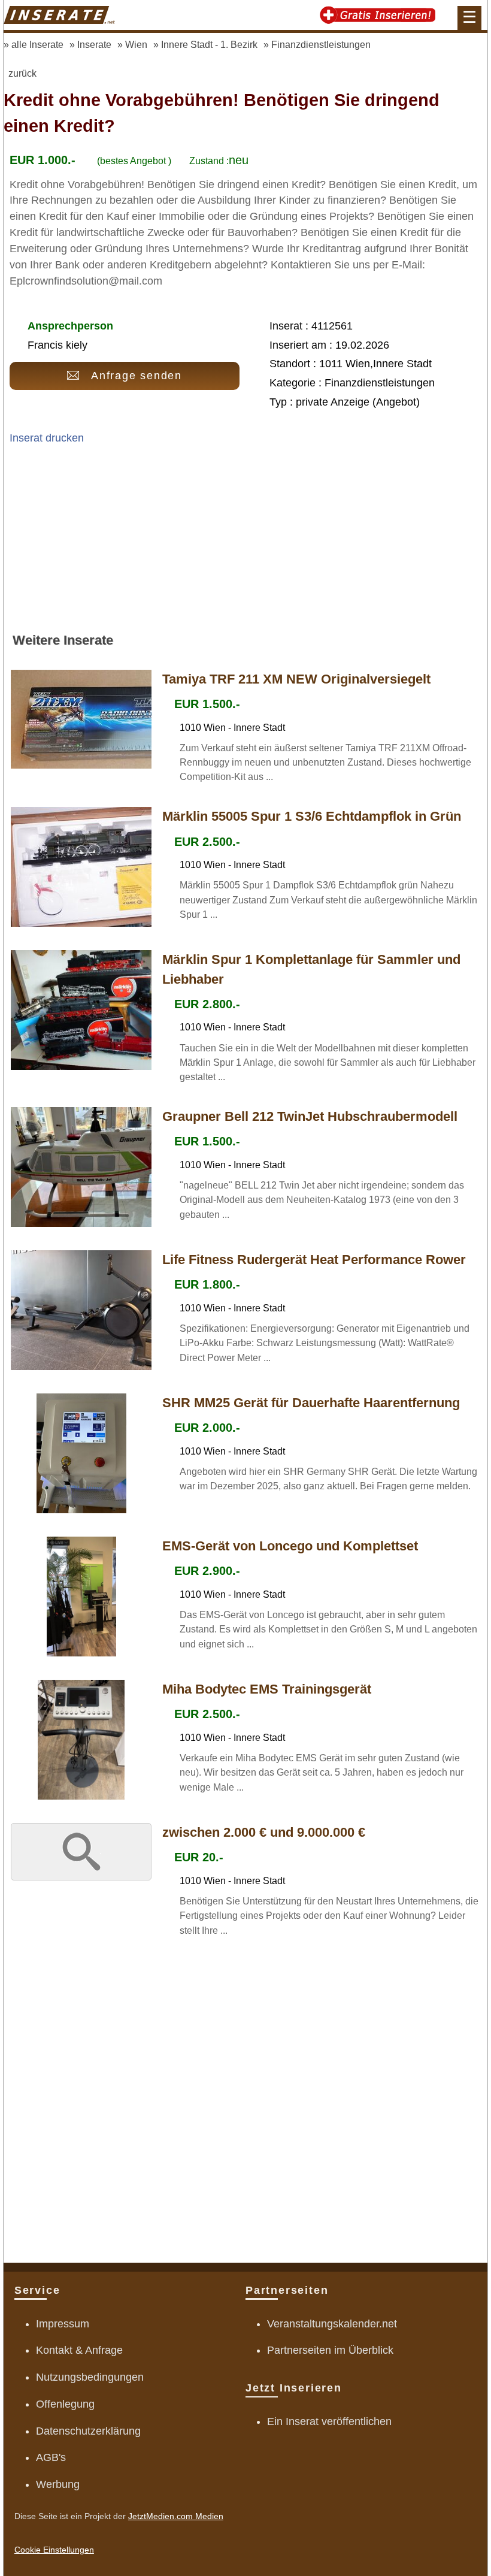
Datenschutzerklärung (88, 2431)
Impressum (63, 2324)
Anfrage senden (137, 376)
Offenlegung (65, 2404)
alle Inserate (37, 44)
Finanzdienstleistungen (321, 44)
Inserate (94, 44)
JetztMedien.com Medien (176, 2516)
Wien (136, 44)
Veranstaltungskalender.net (332, 2324)
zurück (22, 73)
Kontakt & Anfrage (79, 2350)
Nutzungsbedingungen (90, 2377)
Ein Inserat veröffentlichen (329, 2421)
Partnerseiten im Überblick (330, 2350)
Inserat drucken (47, 438)
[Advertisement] (245, 544)
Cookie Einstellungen (54, 2550)
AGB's (51, 2457)
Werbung (58, 2484)
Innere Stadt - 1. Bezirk (209, 44)
